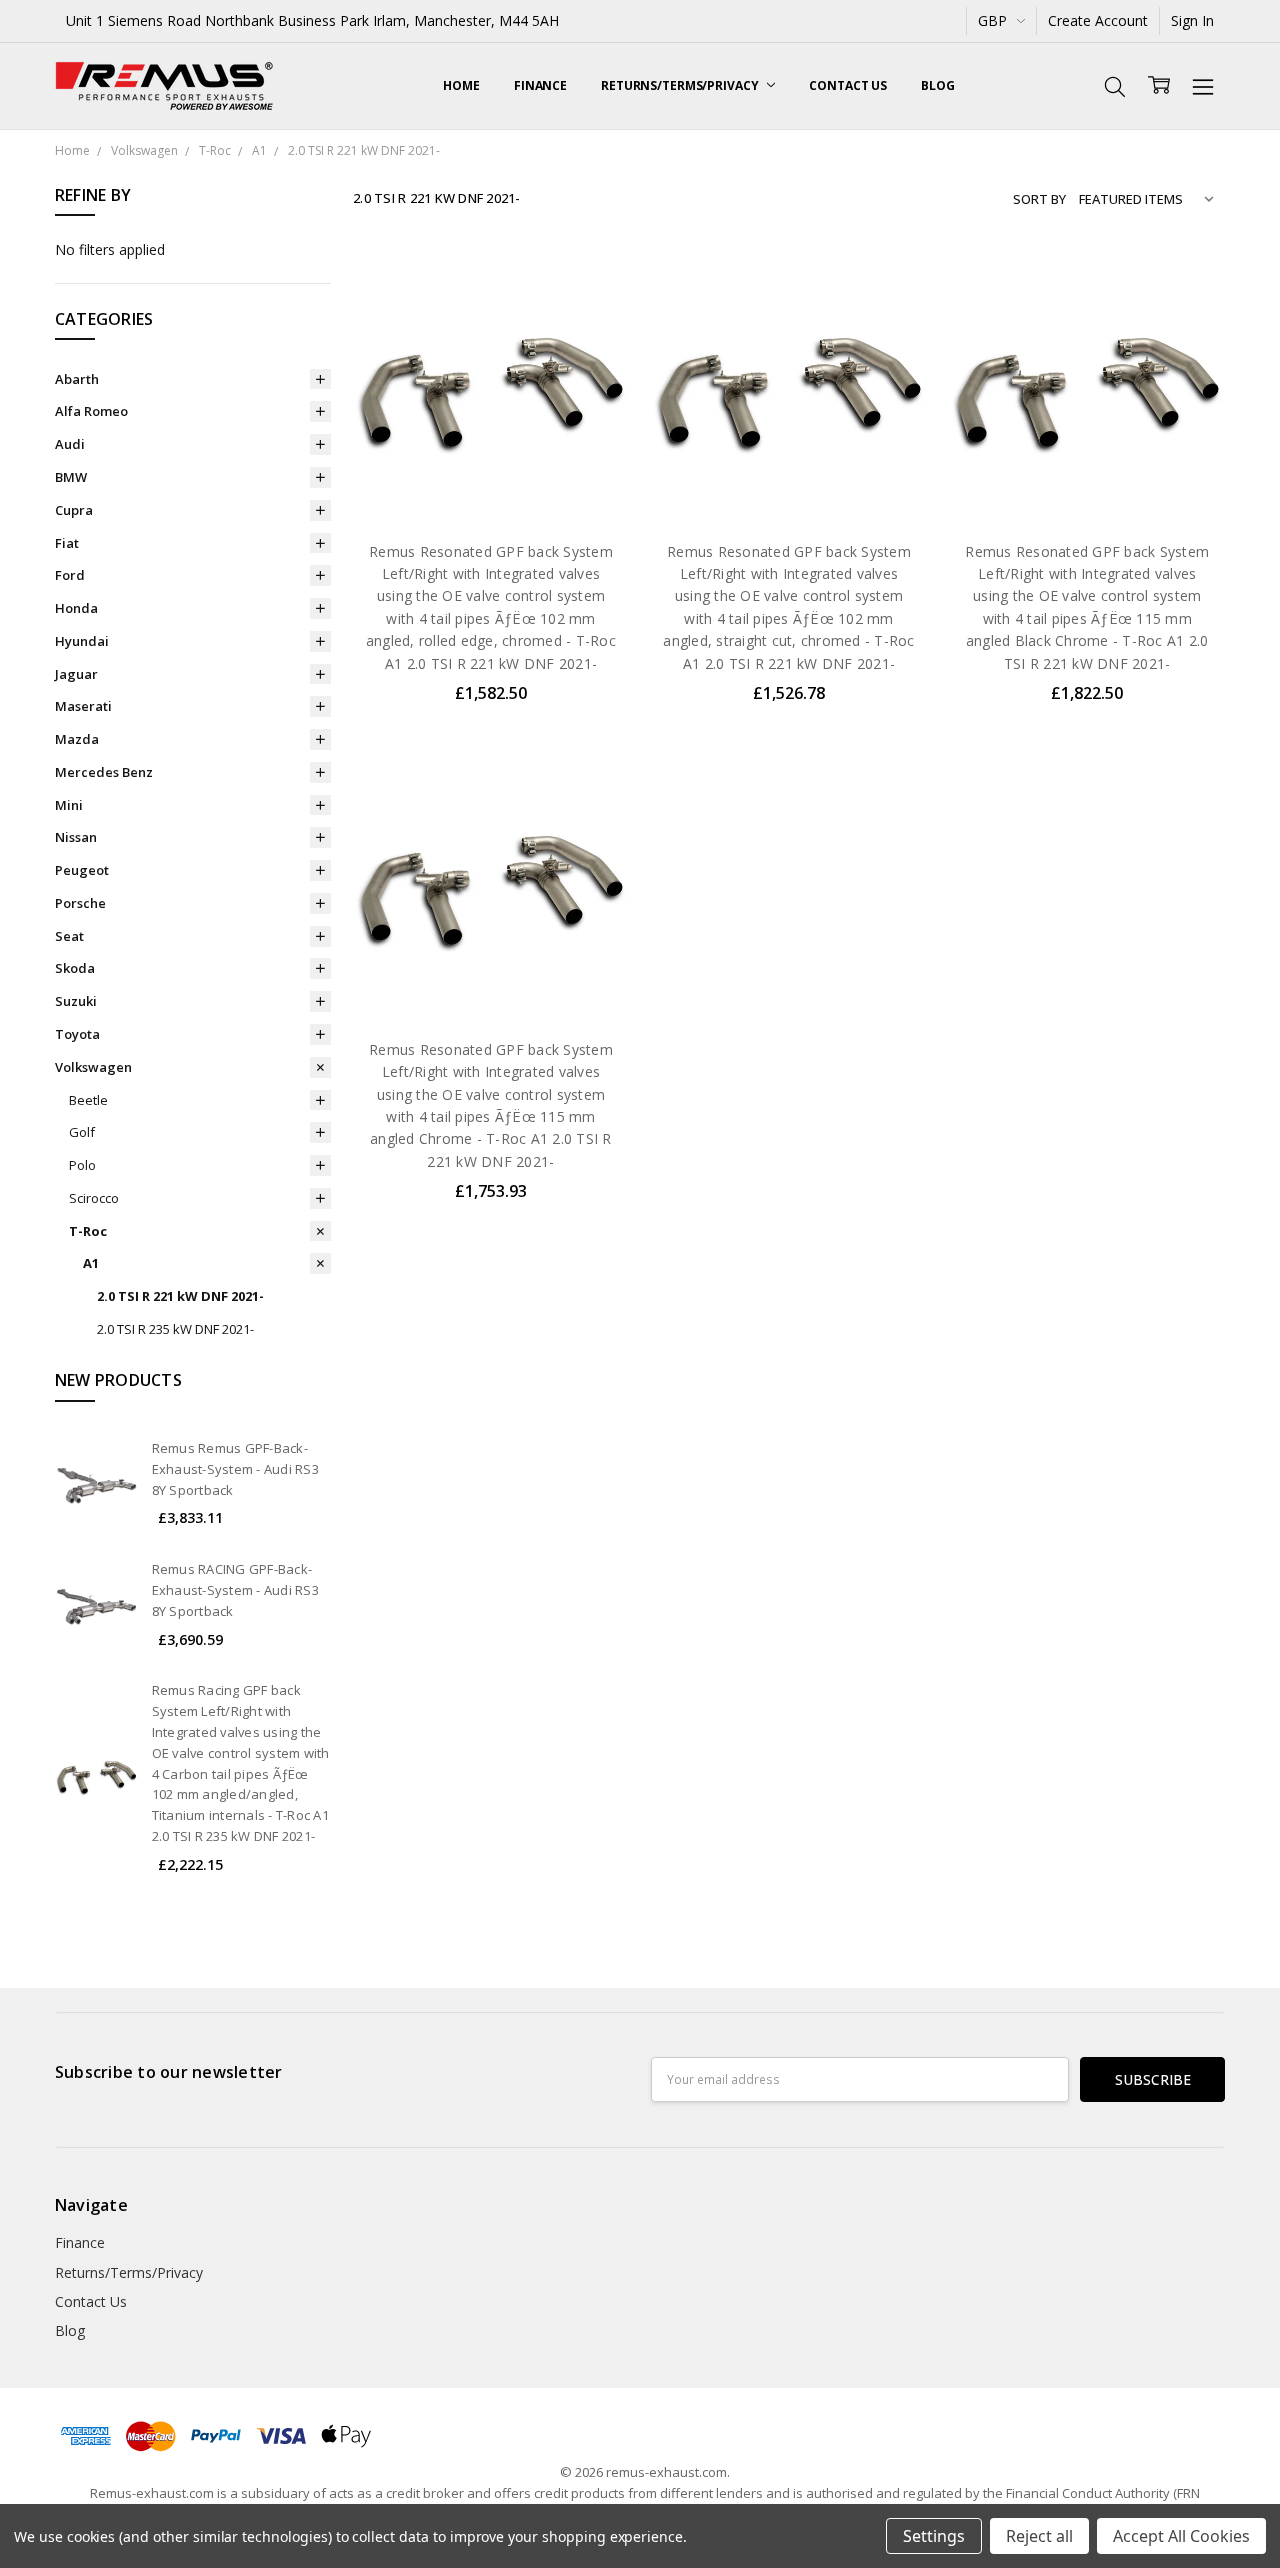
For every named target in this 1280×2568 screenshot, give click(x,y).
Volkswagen (93, 1067)
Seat (69, 936)
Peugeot (82, 870)
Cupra (74, 510)
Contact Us (848, 85)
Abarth (77, 379)
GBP (994, 20)
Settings (934, 2536)
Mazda (77, 739)
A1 (91, 1263)
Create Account (1098, 20)
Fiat (67, 543)
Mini (69, 805)
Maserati (83, 706)
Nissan (76, 837)
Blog (938, 85)
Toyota (77, 1034)
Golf (82, 1132)
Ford (70, 575)
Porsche (80, 903)
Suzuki (76, 1001)
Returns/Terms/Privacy (681, 85)
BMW (71, 477)
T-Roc (88, 1231)
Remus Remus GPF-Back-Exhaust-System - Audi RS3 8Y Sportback (235, 1469)
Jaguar (76, 674)
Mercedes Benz (104, 772)
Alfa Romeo (91, 411)
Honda (76, 608)
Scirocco (94, 1198)
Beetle (88, 1100)
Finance (540, 85)
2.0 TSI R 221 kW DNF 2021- (180, 1296)
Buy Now (490, 481)
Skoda (75, 968)
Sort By (1039, 199)
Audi (70, 444)
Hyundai (82, 641)
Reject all (1039, 2536)
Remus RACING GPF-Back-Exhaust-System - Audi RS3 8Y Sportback (235, 1590)
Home (461, 85)
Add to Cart (490, 437)
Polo (82, 1165)
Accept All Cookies (1181, 2536)
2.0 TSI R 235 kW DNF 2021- (175, 1329)
